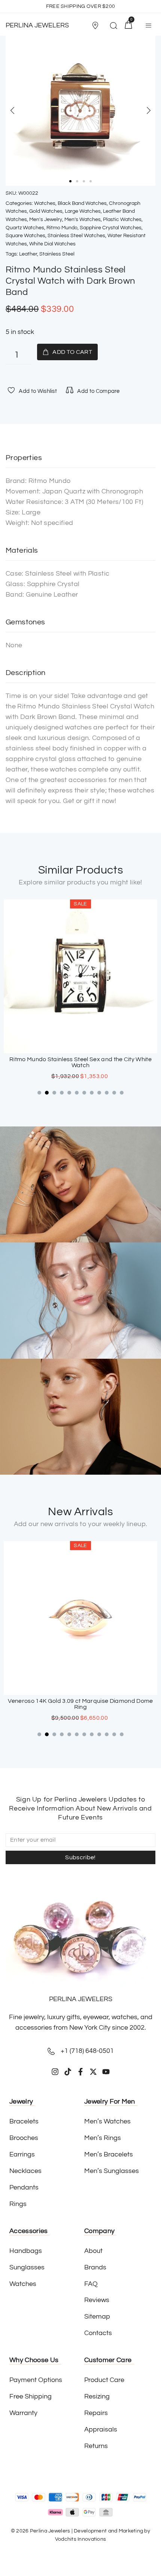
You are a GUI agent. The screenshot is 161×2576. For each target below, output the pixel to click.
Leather (28, 254)
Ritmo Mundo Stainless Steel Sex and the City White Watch (72, 1062)
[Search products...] (113, 27)
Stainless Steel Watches (76, 236)
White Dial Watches (52, 244)
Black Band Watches (82, 203)
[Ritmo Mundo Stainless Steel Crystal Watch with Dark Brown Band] (80, 111)
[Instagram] (55, 2072)
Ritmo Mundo (62, 228)
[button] (97, 26)
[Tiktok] (68, 2072)
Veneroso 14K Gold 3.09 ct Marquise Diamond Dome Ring (80, 1704)
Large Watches (83, 211)
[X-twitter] (93, 2072)
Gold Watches (46, 211)
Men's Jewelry (46, 220)
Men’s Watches (83, 220)
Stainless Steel (57, 254)
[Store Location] (95, 26)
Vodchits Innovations (81, 2539)
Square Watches (25, 236)
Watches (45, 203)
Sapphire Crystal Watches (111, 228)
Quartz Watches (25, 228)
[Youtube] (106, 2072)
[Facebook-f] (80, 2072)
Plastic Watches (122, 220)
